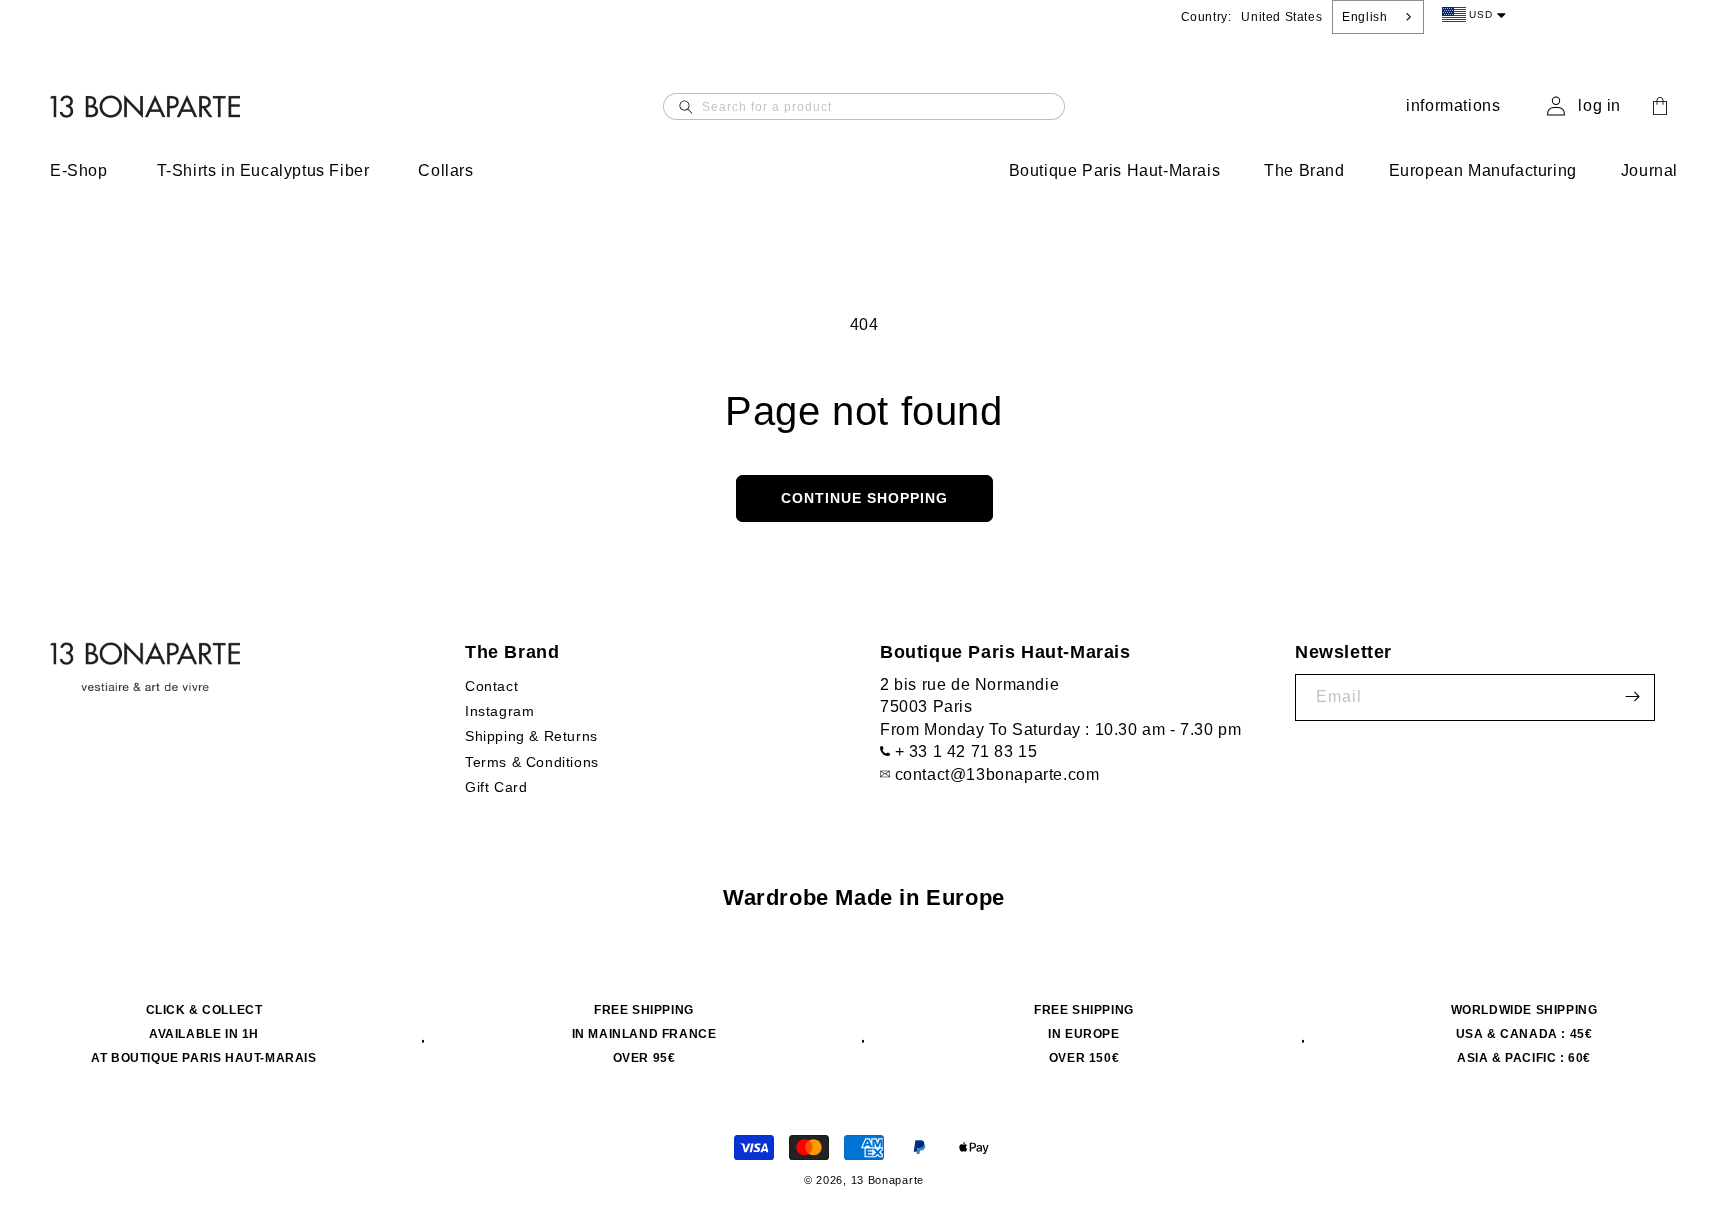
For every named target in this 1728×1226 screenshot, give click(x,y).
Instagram (499, 710)
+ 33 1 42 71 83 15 (966, 750)
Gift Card (496, 786)
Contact (491, 685)
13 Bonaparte (887, 1180)
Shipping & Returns (531, 736)
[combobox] (1378, 17)
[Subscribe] (1632, 696)
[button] (92, 171)
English (1364, 16)
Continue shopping (864, 498)
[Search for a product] (686, 106)
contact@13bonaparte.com (997, 773)
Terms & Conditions (532, 761)
